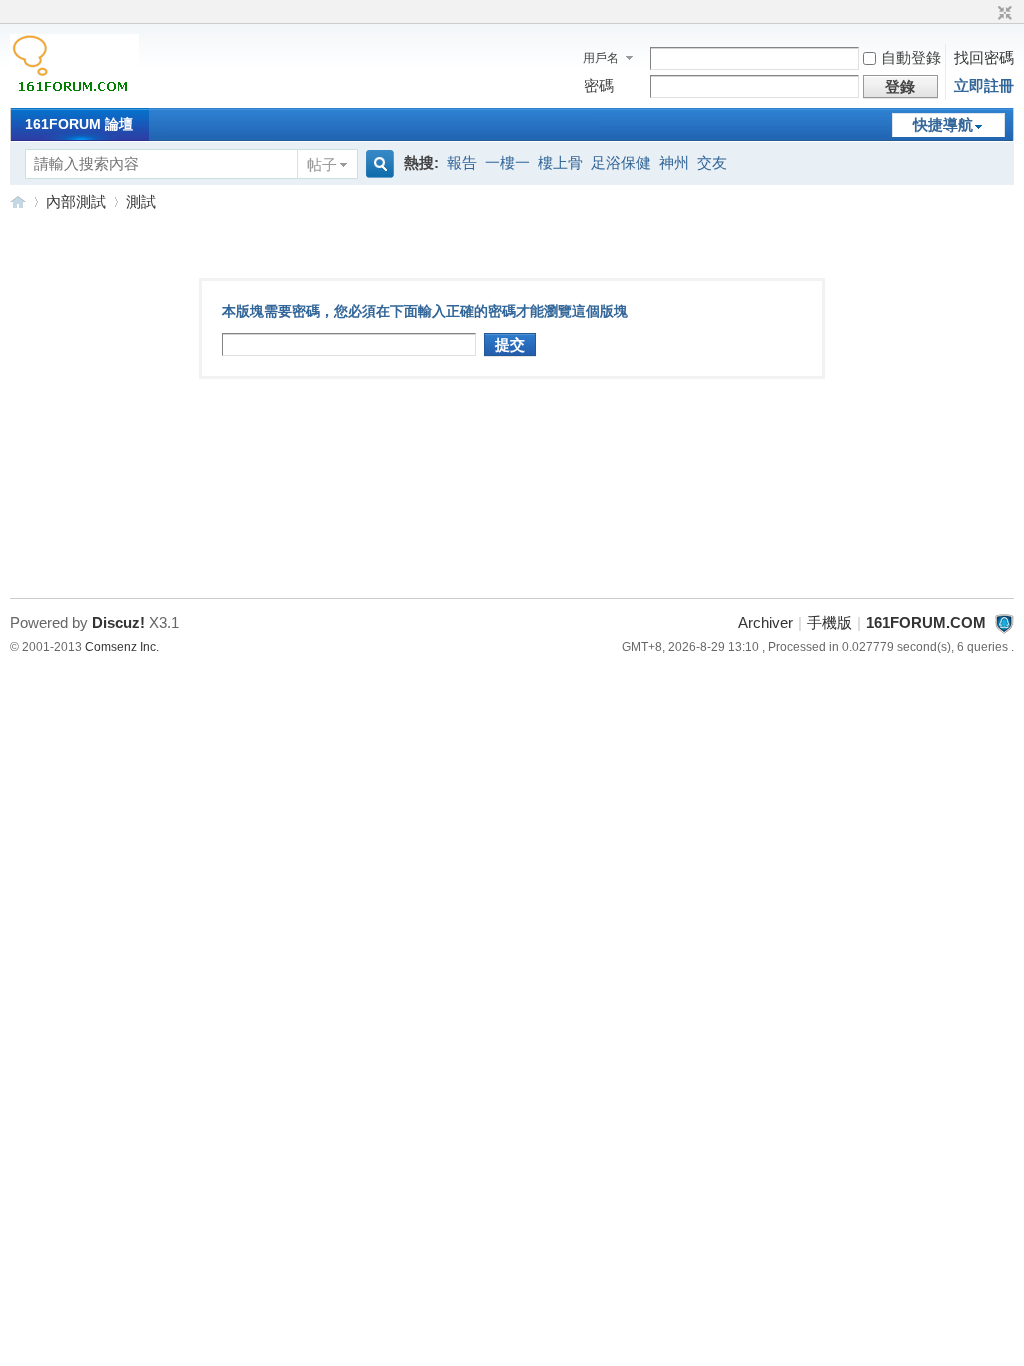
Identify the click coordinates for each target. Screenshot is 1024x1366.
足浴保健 (621, 162)
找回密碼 (984, 57)
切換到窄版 (1002, 14)
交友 (712, 162)
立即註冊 (984, 85)
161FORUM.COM (18, 201)
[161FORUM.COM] (74, 94)
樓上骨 (560, 162)
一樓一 (507, 162)
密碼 (599, 85)
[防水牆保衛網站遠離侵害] (1004, 622)
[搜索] (377, 164)
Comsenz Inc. (122, 647)
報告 (462, 162)
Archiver (765, 622)
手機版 (829, 622)
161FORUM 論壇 (79, 124)
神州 (674, 162)
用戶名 (601, 58)
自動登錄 (911, 57)
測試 (141, 201)
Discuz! (118, 622)
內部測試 (76, 201)
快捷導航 (943, 124)
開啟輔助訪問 (986, 14)
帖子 (322, 164)
